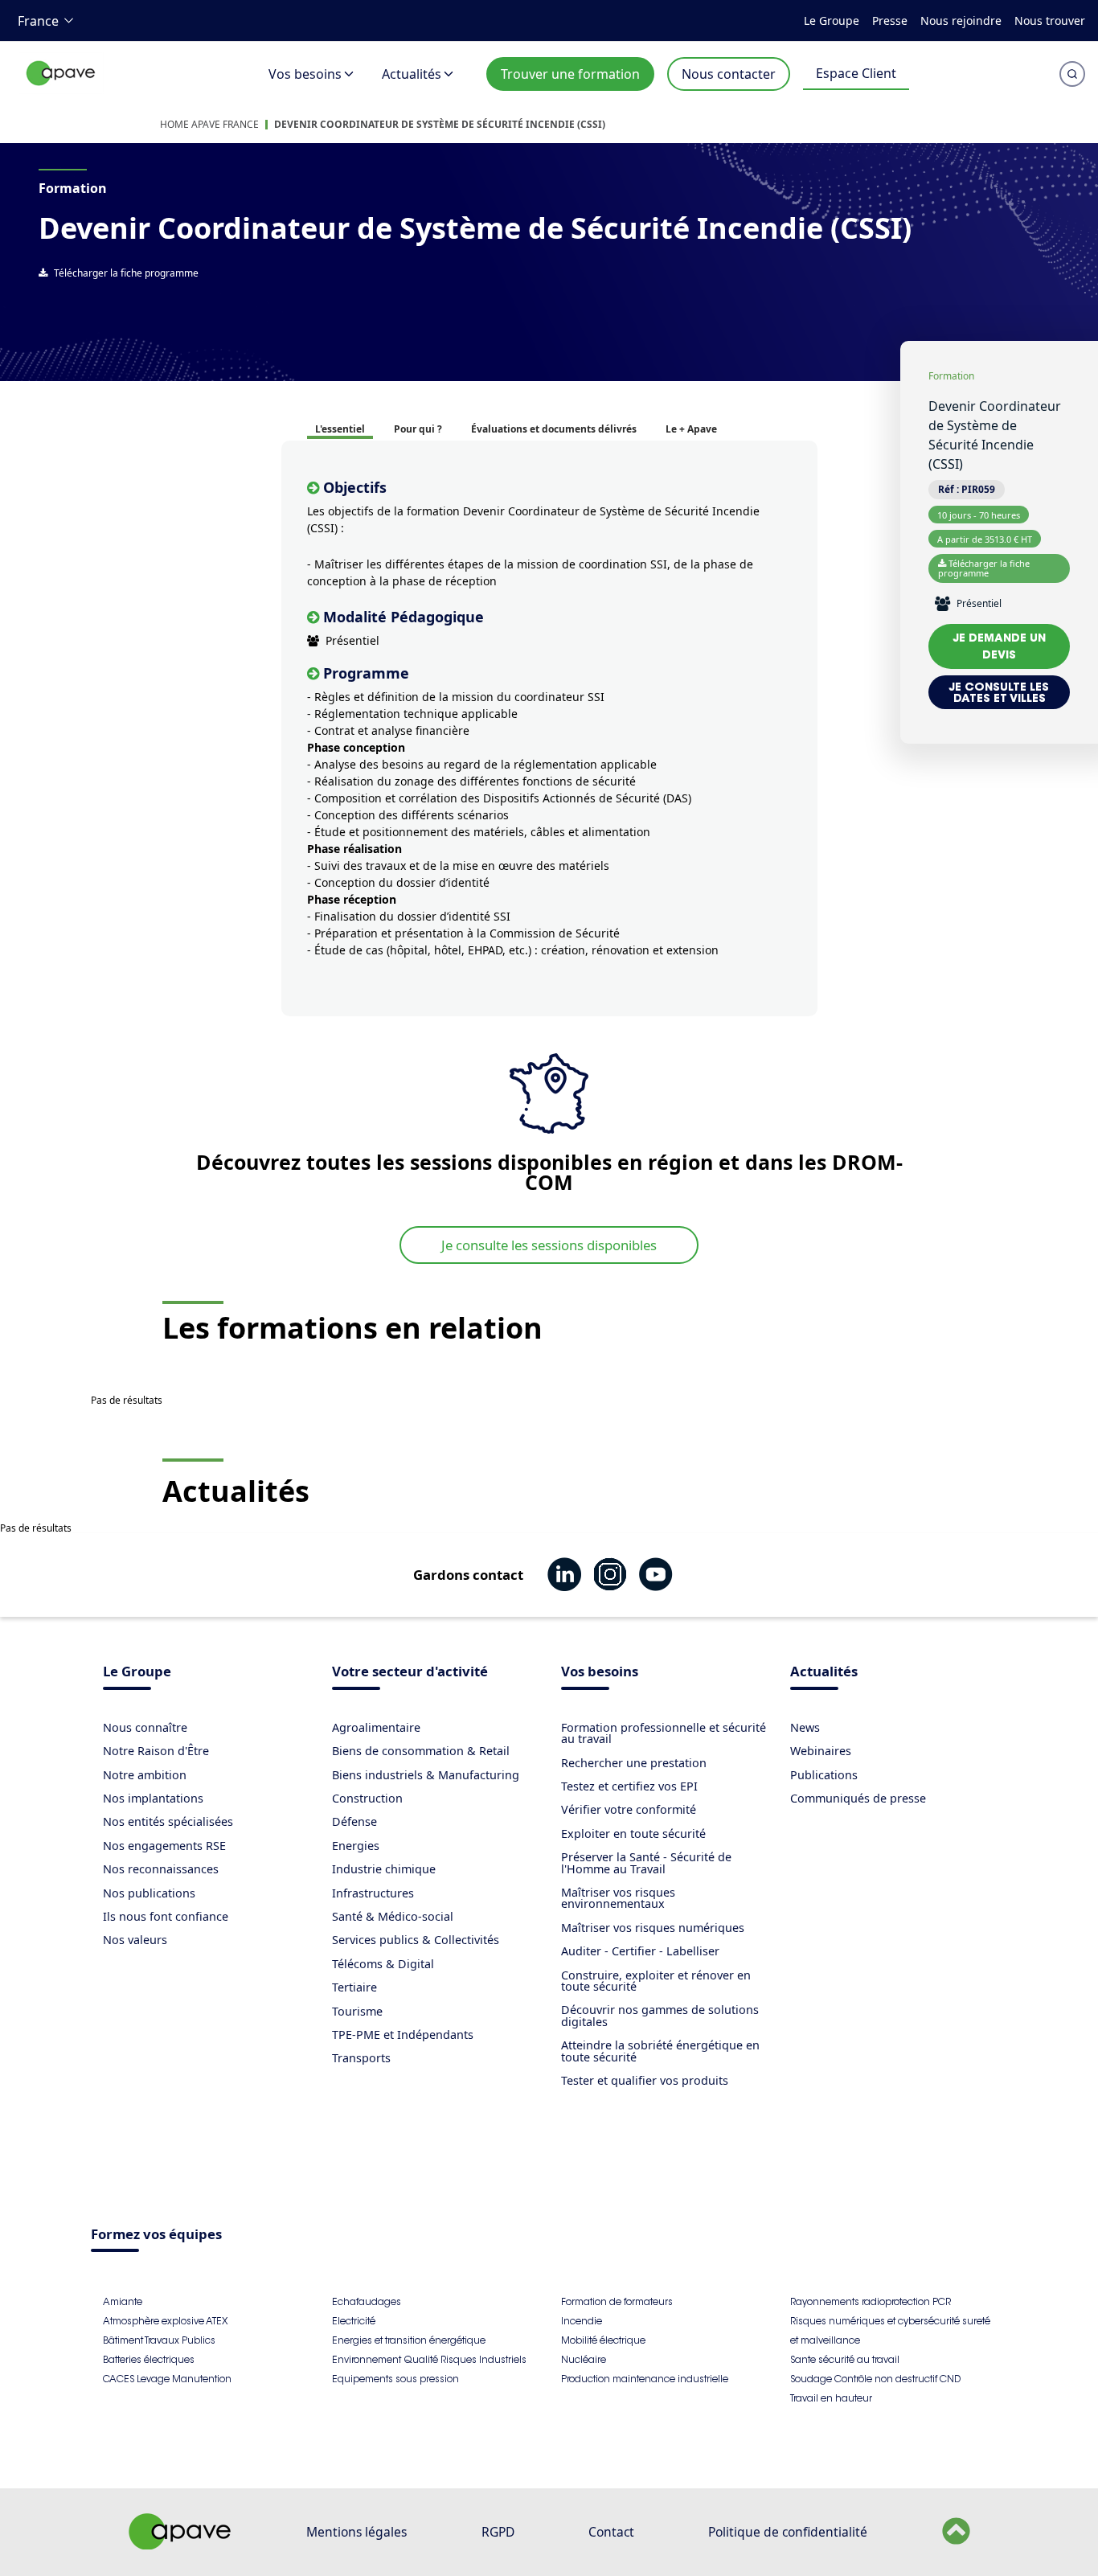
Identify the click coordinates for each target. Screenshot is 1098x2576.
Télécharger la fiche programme (126, 273)
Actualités (412, 74)
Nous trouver (1050, 21)
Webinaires (821, 1751)
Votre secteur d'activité (410, 1673)
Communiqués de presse (858, 1798)
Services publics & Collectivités (416, 1940)
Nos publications (149, 1893)
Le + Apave (691, 429)
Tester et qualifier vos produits (645, 2080)
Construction (367, 1798)
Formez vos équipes (156, 2236)
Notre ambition (145, 1775)
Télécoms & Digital (383, 1964)
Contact (611, 2532)
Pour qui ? (418, 429)
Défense (354, 1821)
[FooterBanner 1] (180, 2545)
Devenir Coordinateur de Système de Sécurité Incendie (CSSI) (440, 124)
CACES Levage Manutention (167, 2379)
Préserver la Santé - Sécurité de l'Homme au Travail (646, 1862)
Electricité (354, 2321)
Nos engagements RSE (164, 1846)
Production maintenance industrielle (645, 2379)
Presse (890, 21)
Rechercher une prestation (634, 1763)
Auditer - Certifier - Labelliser (640, 1951)
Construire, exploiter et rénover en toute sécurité (656, 1981)
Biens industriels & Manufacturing (426, 1775)
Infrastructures (373, 1893)
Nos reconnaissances (161, 1869)
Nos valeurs (135, 1940)
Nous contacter (729, 74)
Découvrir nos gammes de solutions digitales (660, 2015)
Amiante (123, 2301)
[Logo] (61, 90)
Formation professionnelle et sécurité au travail (664, 1733)
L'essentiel (340, 429)
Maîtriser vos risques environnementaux (618, 1898)
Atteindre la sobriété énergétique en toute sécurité (660, 2051)
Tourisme (357, 2011)
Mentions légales (356, 2532)
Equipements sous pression (395, 2379)
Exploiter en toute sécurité (633, 1834)
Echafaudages (367, 2301)
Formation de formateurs (617, 2301)
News (805, 1727)
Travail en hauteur (831, 2398)
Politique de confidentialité (788, 2532)
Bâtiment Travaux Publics (159, 2340)
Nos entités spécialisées (168, 1821)
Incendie (582, 2321)
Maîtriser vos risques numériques (653, 1928)
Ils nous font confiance (166, 1916)
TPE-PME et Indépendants (403, 2035)
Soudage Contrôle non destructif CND (875, 2379)
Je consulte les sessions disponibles (549, 1245)
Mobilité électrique (603, 2340)
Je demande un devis (1000, 646)
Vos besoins (305, 74)
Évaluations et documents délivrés (554, 429)
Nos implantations (153, 1798)
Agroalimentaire (376, 1727)
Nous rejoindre (961, 21)
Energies (356, 1846)
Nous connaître (145, 1727)
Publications (824, 1775)
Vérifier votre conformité (629, 1809)
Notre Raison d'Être (156, 1751)
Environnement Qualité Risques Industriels (429, 2359)
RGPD (498, 2532)
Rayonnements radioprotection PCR (871, 2301)
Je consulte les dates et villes (999, 692)
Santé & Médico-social (393, 1916)
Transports (361, 2058)
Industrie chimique (384, 1869)
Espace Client (856, 73)
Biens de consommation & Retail (421, 1751)
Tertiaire (354, 1987)
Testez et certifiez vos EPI (629, 1786)
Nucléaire (584, 2359)
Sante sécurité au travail (845, 2359)
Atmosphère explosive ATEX (165, 2321)
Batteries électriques (149, 2359)
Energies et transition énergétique (409, 2340)
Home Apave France (209, 124)
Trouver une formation (570, 74)
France (38, 21)
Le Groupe (832, 21)
